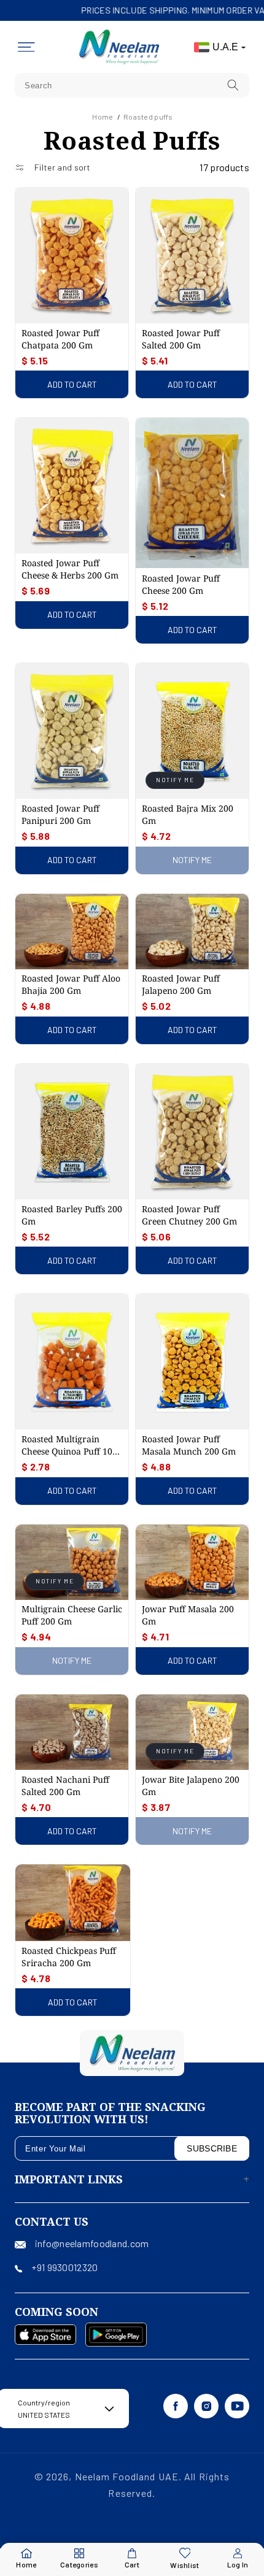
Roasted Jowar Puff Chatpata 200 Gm (60, 339)
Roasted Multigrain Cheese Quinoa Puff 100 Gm (69, 1445)
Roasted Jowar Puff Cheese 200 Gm (181, 584)
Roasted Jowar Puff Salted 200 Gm (181, 339)
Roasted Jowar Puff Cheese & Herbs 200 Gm (70, 569)
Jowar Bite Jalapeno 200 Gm (191, 1786)
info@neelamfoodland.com (92, 2243)
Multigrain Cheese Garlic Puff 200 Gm (72, 1615)
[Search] (233, 85)
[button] (26, 47)
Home (103, 117)
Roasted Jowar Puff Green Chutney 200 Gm (189, 1215)
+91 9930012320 (64, 2267)
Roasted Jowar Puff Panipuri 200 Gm (60, 814)
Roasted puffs (148, 117)
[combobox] (132, 85)
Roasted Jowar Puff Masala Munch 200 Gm (189, 1445)
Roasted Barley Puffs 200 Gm (72, 1215)
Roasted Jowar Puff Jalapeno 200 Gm (181, 984)
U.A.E (225, 47)
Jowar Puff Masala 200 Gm (188, 1615)
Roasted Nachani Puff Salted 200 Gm (65, 1786)
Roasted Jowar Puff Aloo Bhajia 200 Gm (71, 984)
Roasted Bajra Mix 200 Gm (188, 814)
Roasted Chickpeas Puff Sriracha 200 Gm (69, 1957)
